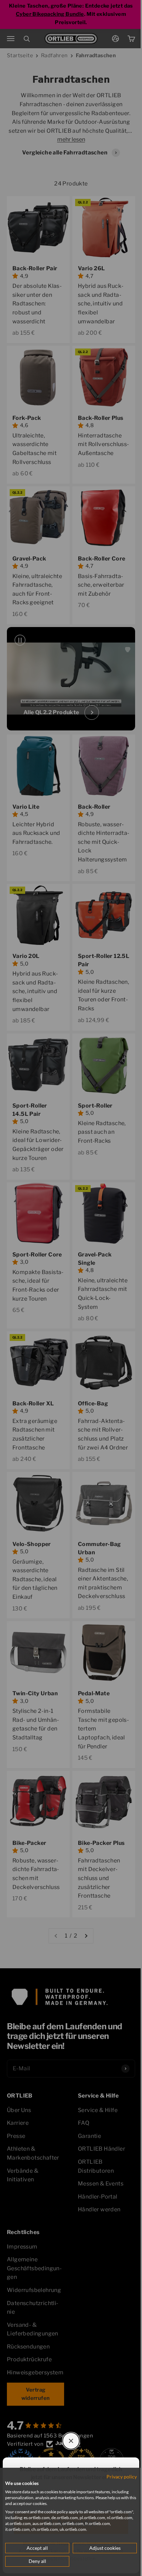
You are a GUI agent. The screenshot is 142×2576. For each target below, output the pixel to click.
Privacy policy (116, 2477)
